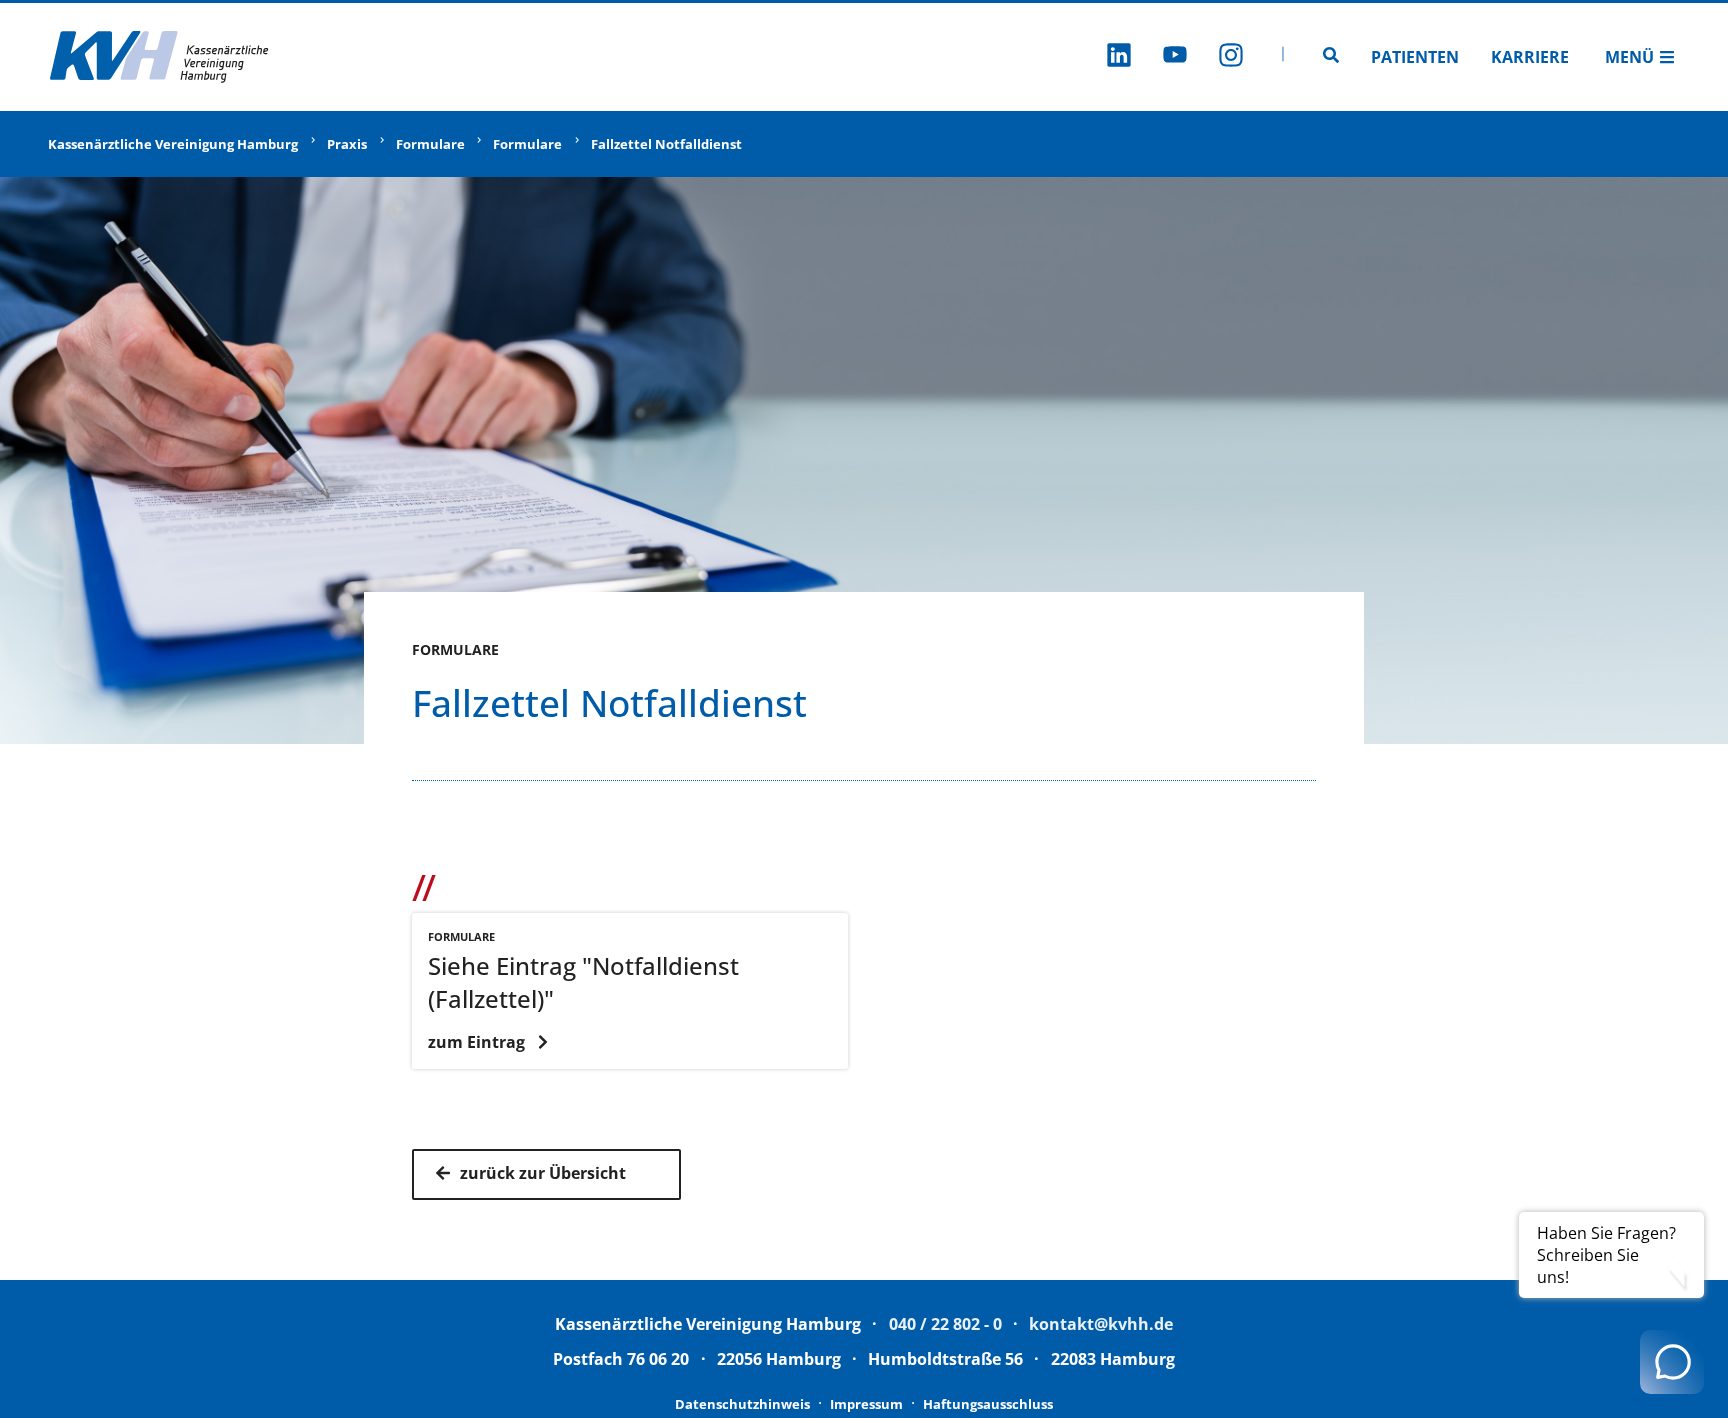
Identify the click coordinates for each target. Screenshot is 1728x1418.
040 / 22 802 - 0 (945, 1324)
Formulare (430, 144)
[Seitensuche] (1331, 57)
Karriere (1530, 57)
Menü (1629, 57)
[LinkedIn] (1119, 57)
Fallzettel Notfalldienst (666, 144)
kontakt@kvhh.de (1101, 1324)
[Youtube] (1175, 57)
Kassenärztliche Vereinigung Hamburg (173, 144)
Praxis (347, 144)
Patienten (1415, 57)
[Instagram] (1231, 57)
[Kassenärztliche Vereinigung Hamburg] (160, 57)
